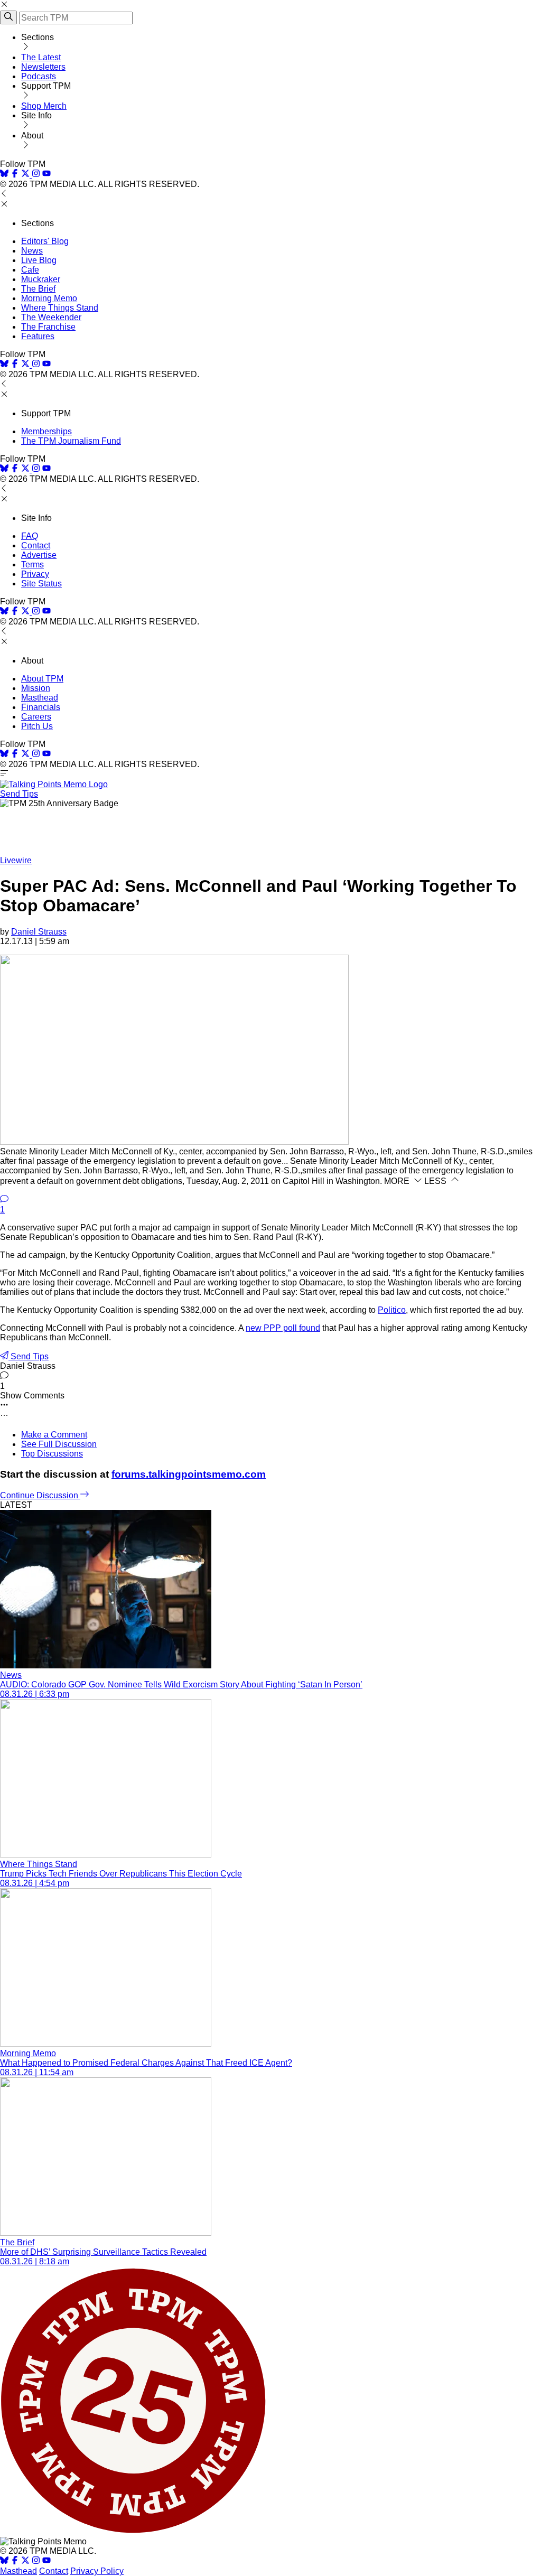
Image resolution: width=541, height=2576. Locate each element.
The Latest (41, 57)
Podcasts (39, 76)
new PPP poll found (283, 1328)
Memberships (46, 431)
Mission (36, 688)
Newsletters (43, 67)
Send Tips (19, 794)
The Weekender (51, 317)
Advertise (39, 555)
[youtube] (46, 175)
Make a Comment (54, 1435)
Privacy (35, 574)
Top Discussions (52, 1454)
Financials (41, 707)
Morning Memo (49, 298)
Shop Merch (44, 106)
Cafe (30, 270)
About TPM (42, 679)
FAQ (30, 536)
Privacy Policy (97, 2571)
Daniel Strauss (39, 932)
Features (38, 336)
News (32, 251)
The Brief (38, 289)
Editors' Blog (45, 241)
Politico (392, 1310)
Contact (36, 545)
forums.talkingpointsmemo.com (189, 1474)
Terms (32, 564)
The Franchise (48, 327)
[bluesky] (4, 175)
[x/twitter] (26, 175)
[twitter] (25, 2561)
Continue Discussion (40, 1495)
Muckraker (41, 279)
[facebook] (15, 175)
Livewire (16, 860)
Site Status (41, 584)
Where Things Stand (60, 308)
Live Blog (39, 260)
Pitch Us (37, 726)
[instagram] (36, 175)
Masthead (40, 698)
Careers (36, 717)
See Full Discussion (59, 1444)
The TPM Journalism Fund (71, 441)
